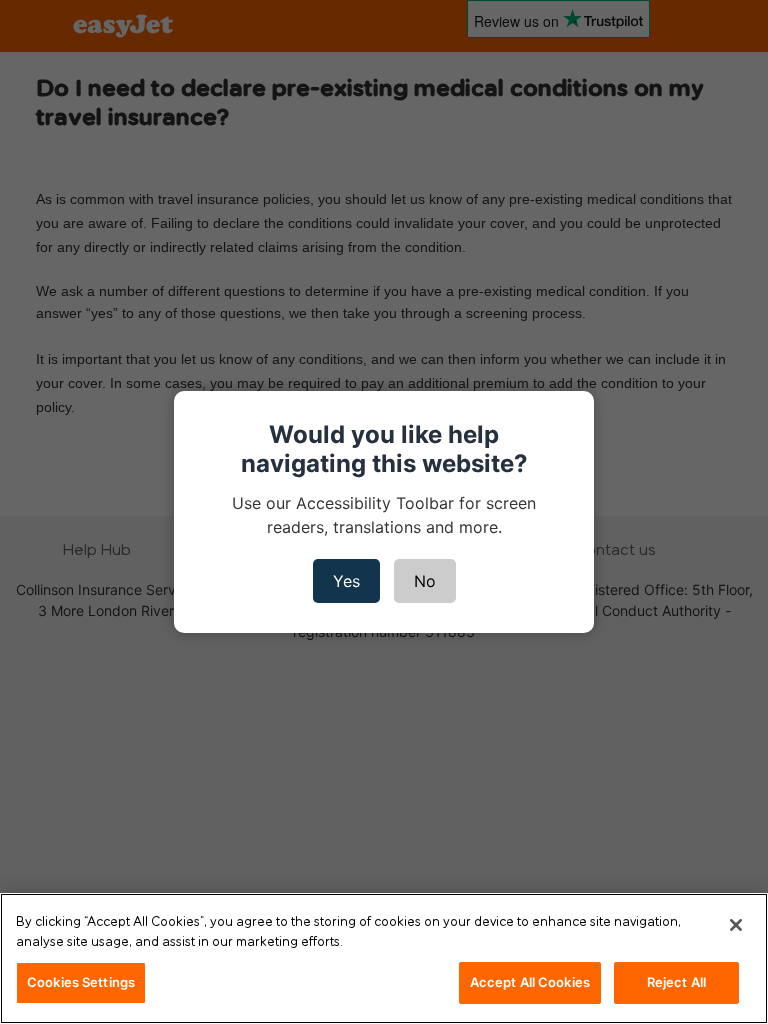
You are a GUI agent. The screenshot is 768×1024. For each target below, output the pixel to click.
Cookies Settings (81, 982)
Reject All (676, 982)
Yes (346, 581)
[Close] (736, 925)
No (425, 581)
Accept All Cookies (530, 982)
